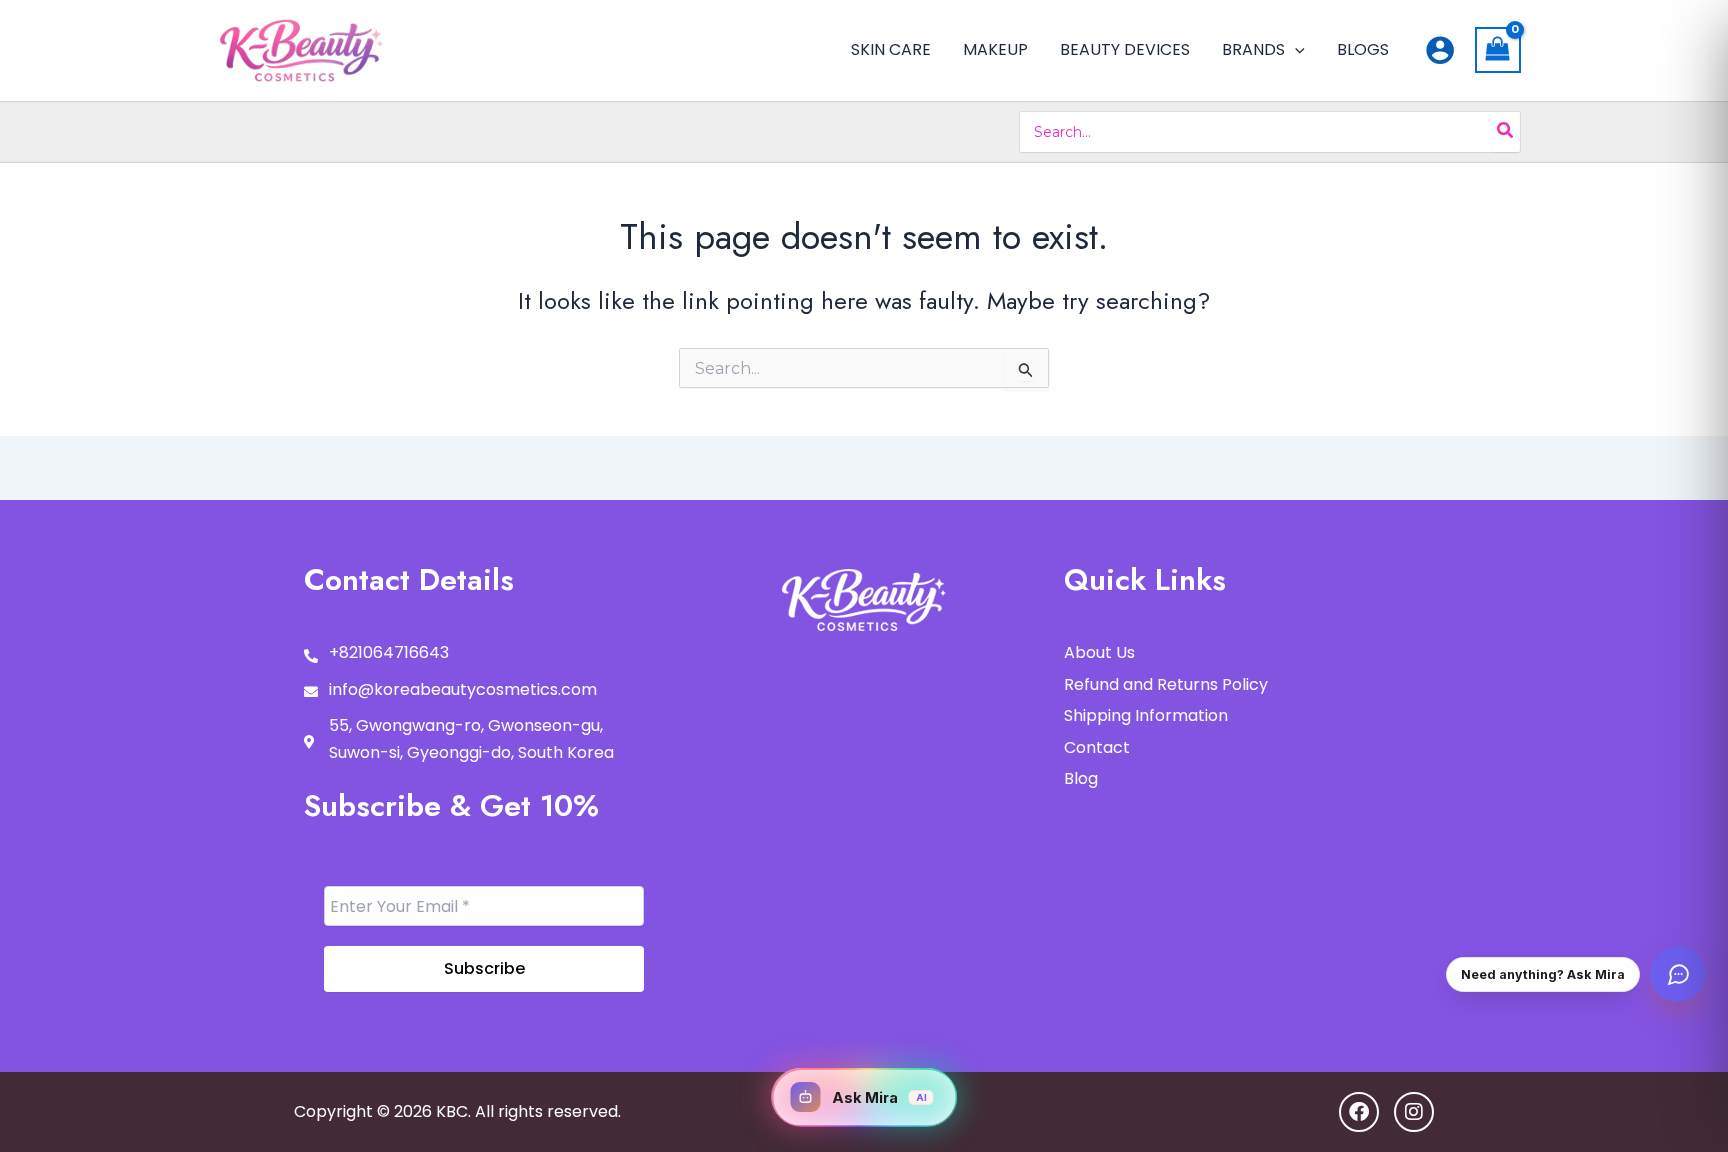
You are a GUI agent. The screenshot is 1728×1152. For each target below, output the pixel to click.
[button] (1295, 50)
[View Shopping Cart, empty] (1498, 50)
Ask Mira (879, 1097)
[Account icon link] (1440, 50)
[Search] (1506, 132)
